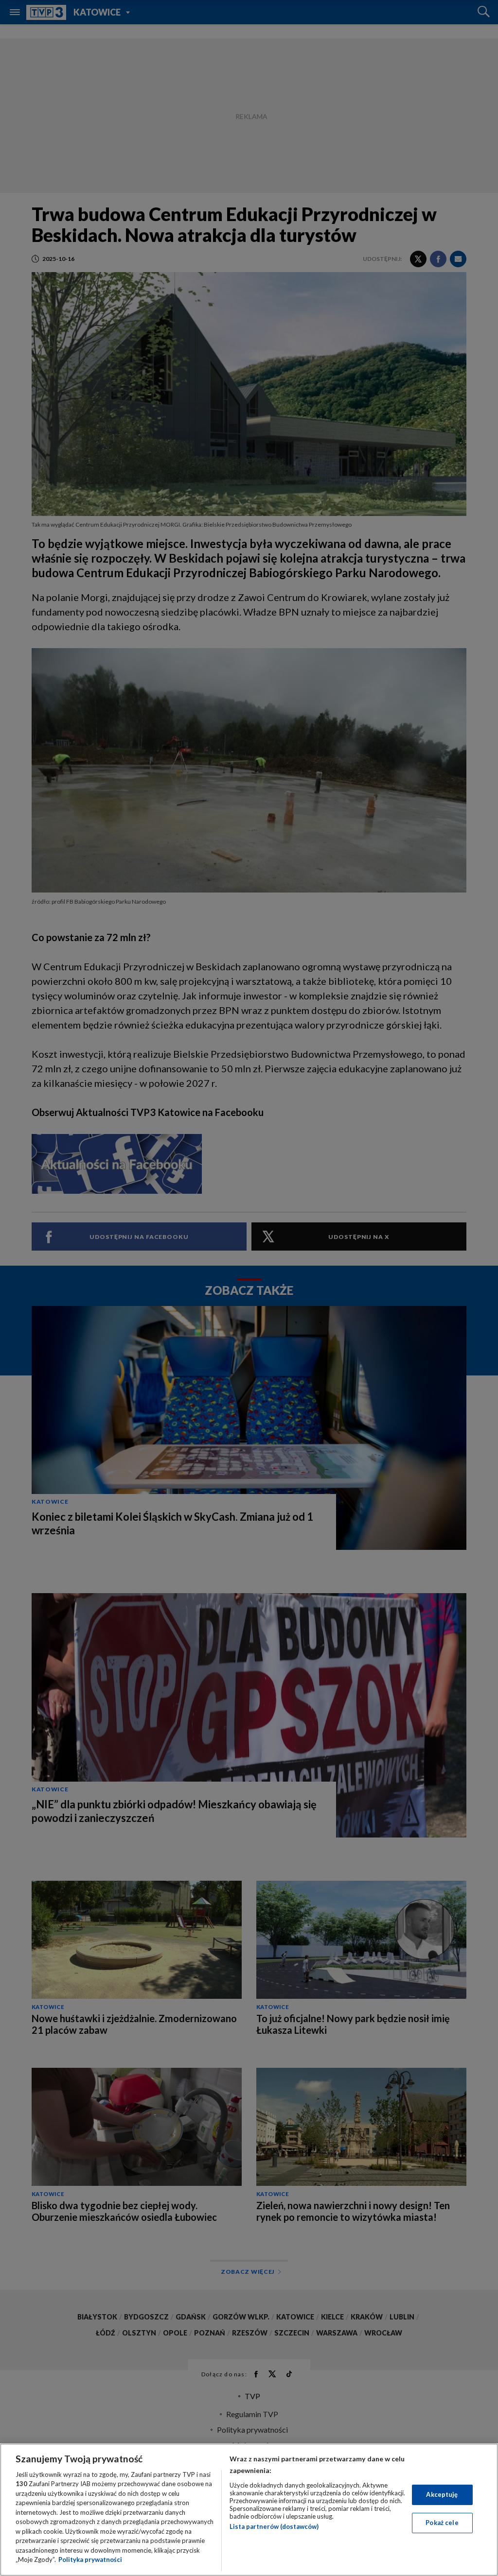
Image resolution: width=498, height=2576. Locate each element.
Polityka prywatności (90, 2559)
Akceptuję (442, 2494)
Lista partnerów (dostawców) (274, 2526)
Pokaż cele (442, 2523)
